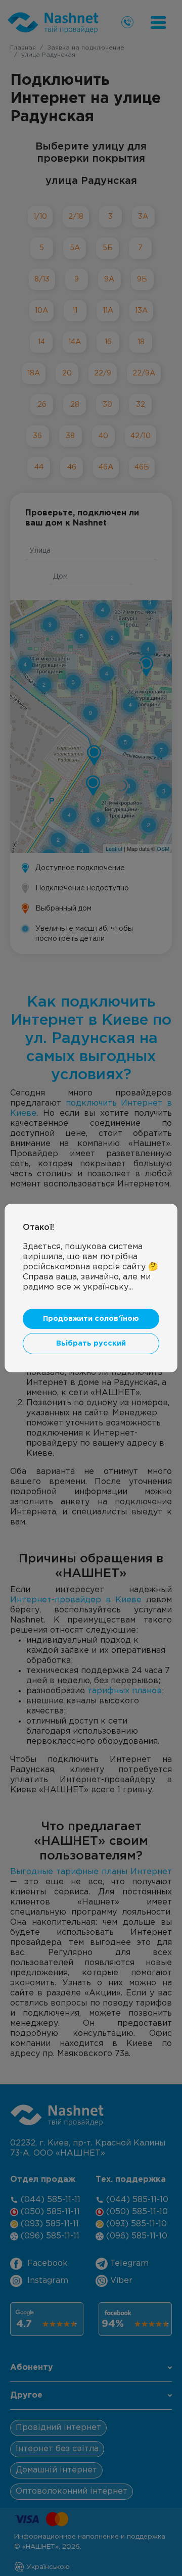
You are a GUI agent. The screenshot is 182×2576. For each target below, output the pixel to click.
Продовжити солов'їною (91, 1319)
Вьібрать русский (91, 1343)
